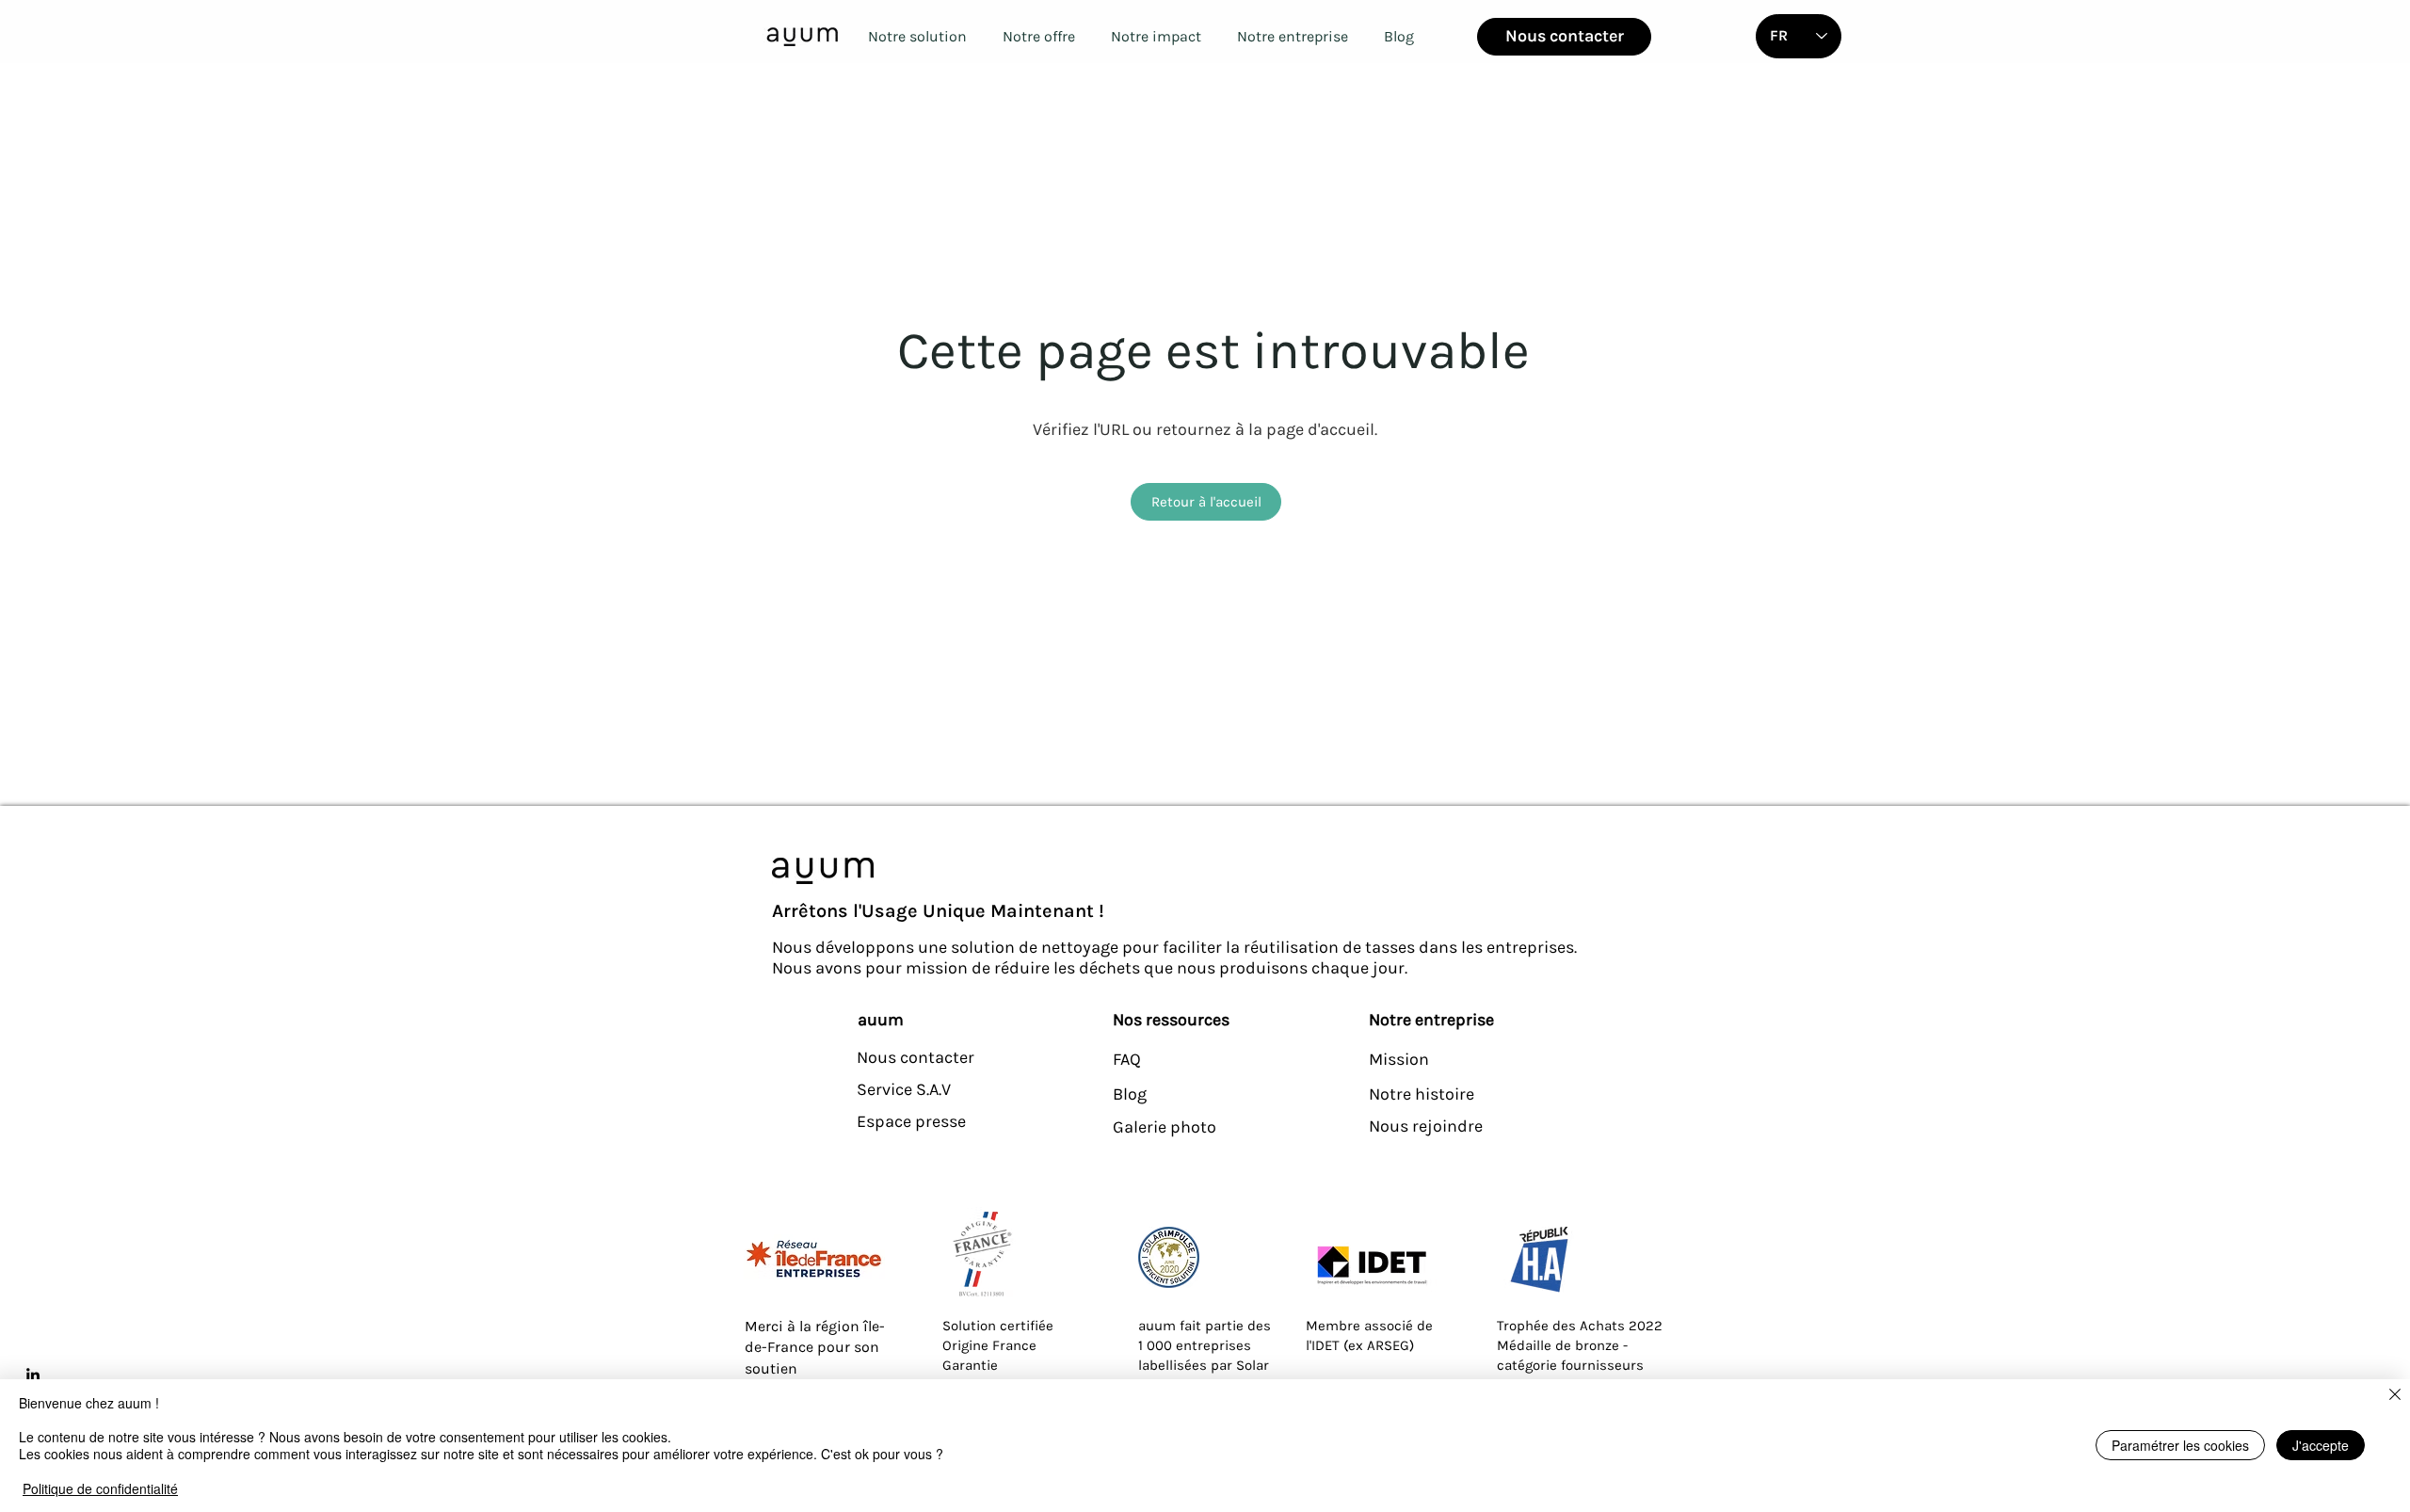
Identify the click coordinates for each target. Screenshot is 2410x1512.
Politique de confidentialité (100, 1488)
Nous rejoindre (1426, 1126)
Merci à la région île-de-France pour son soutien (815, 1347)
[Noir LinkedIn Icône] (33, 1375)
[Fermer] (2395, 1396)
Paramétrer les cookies (2180, 1445)
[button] (917, 36)
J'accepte (2321, 1445)
